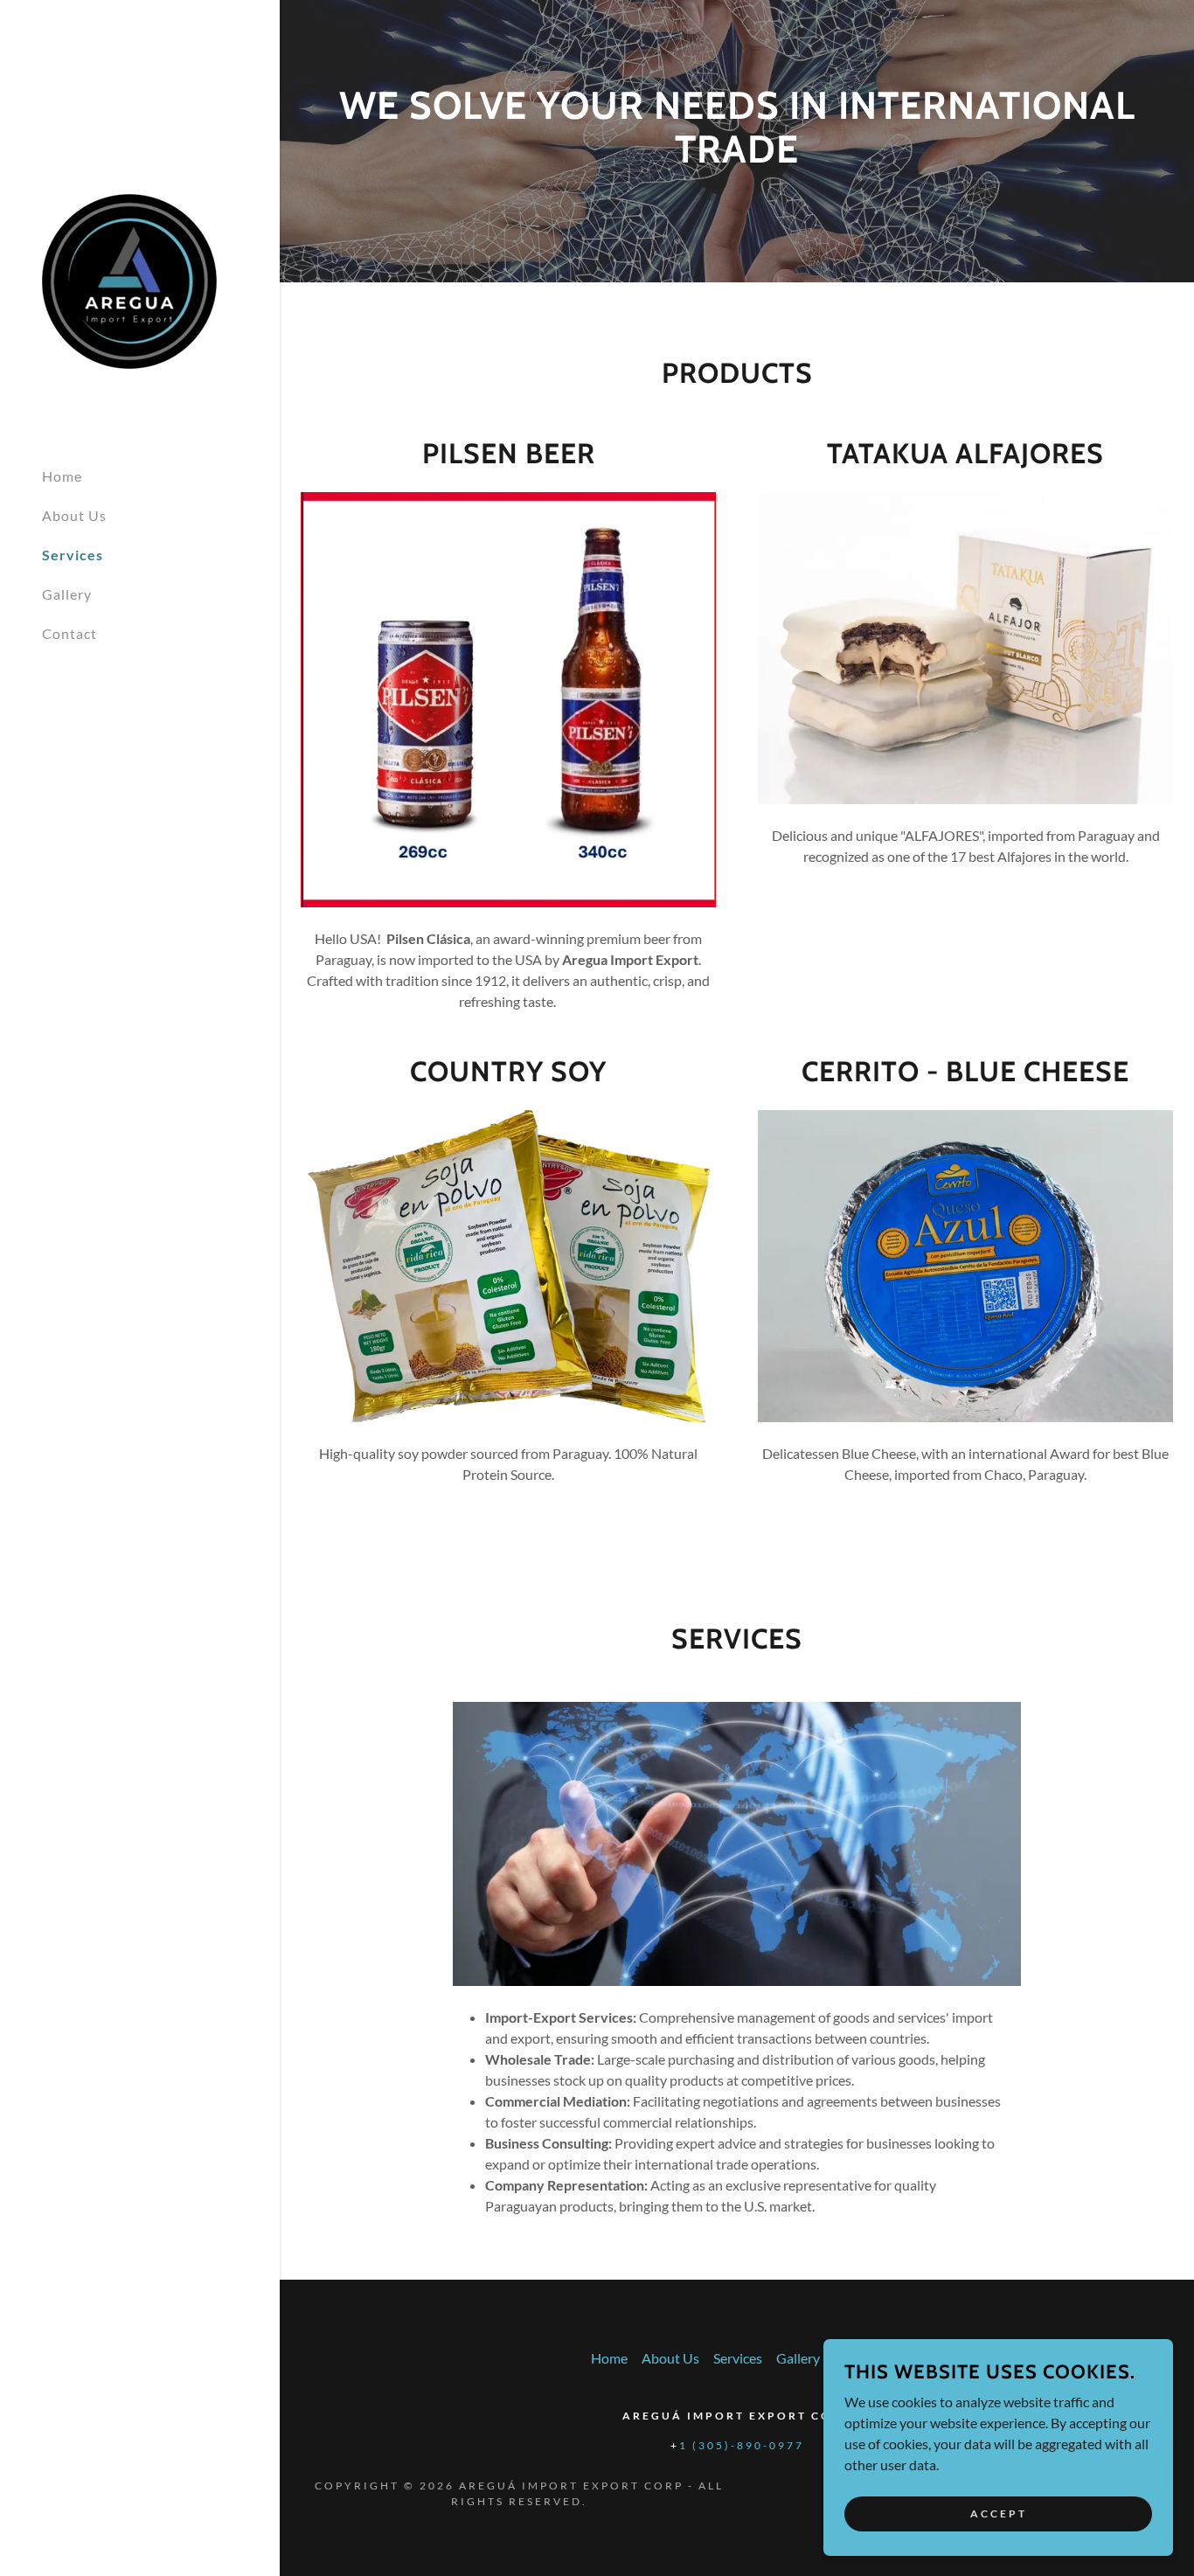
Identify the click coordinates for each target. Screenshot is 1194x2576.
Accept (999, 2514)
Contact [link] (69, 633)
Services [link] (73, 555)
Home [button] (609, 2358)
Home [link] (62, 476)
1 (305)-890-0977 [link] (742, 2445)
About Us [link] (74, 515)
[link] (129, 279)
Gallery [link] (67, 594)
